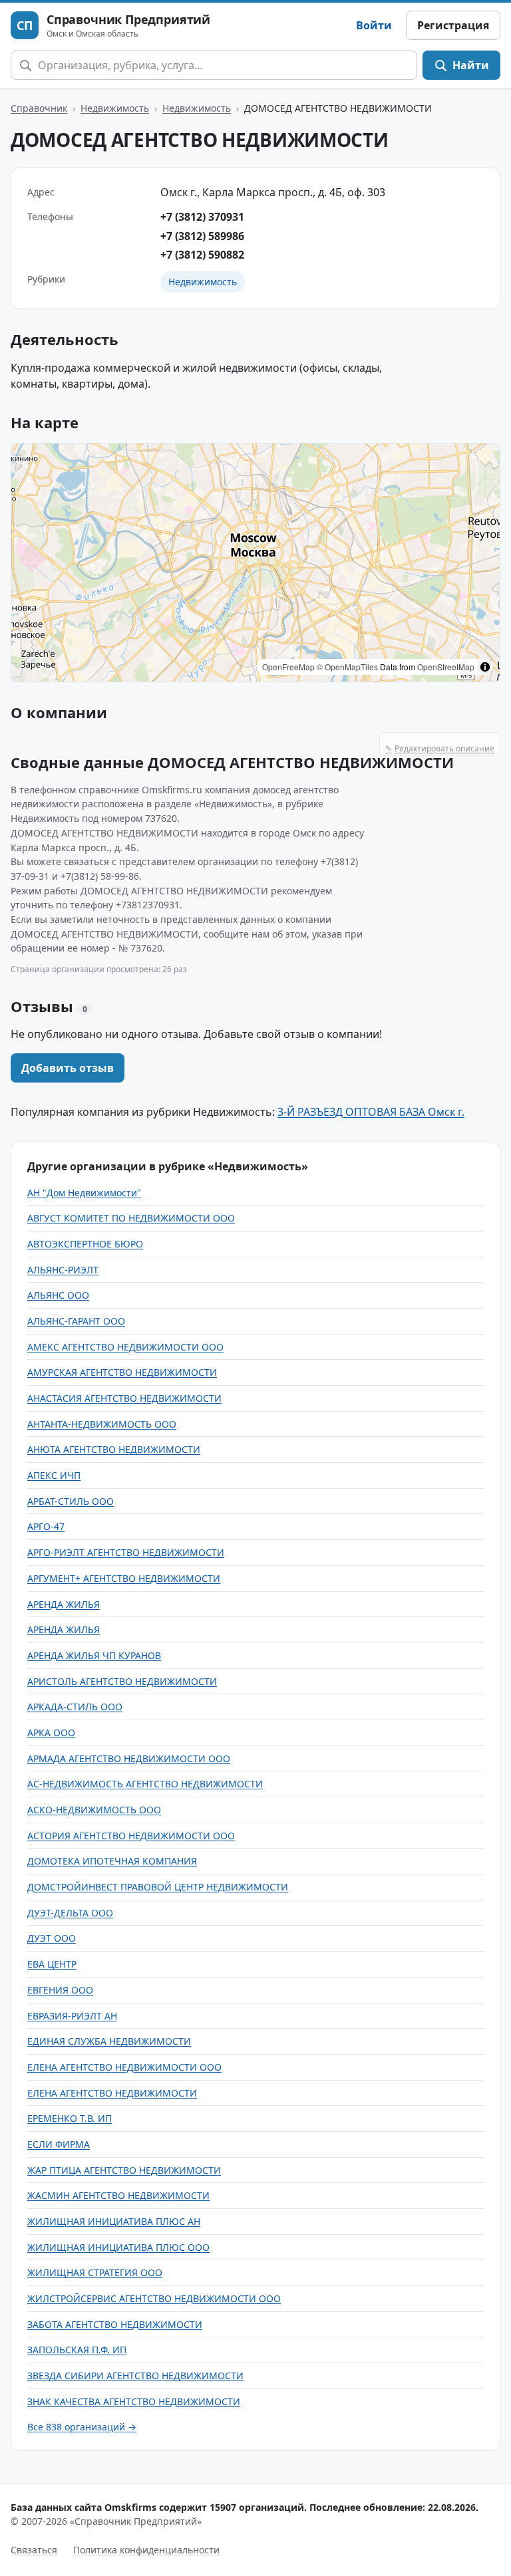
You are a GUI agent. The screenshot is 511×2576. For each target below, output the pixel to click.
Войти (374, 25)
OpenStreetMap (446, 667)
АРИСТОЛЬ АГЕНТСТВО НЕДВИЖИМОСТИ (122, 1681)
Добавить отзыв (68, 1068)
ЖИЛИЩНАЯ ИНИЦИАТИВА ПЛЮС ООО (118, 2247)
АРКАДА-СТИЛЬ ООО (75, 1707)
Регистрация (453, 25)
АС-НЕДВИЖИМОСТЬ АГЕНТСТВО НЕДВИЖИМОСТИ (145, 1784)
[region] (255, 563)
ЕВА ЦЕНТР (52, 1964)
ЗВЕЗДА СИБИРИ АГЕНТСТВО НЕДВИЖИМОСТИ (135, 2376)
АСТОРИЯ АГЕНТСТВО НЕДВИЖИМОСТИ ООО (131, 1836)
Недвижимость (115, 108)
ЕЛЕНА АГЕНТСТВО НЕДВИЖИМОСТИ (112, 2093)
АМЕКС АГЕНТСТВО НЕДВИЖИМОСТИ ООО (125, 1347)
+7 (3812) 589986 (202, 236)
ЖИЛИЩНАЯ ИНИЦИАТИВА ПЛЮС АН (114, 2221)
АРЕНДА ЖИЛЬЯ (64, 1604)
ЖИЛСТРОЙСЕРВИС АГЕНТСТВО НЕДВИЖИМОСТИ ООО (154, 2298)
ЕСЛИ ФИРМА (59, 2144)
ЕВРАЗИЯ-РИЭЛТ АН (72, 2016)
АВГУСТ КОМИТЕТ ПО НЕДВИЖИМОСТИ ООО (131, 1218)
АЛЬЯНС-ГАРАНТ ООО (76, 1321)
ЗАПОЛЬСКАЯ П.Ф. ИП (77, 2350)
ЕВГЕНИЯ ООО (60, 1990)
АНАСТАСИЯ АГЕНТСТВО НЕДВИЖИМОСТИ (124, 1398)
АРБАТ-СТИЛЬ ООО (71, 1501)
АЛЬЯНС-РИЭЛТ (63, 1270)
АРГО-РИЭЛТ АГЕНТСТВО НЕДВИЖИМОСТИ (126, 1552)
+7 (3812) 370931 (202, 217)
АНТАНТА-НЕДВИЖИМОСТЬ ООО (102, 1424)
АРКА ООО (51, 1733)
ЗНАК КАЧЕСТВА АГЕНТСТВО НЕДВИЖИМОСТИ (134, 2401)
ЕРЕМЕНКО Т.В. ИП (70, 2118)
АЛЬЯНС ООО (58, 1295)
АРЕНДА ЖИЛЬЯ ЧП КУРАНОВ (94, 1655)
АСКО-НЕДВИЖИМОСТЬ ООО (94, 1810)
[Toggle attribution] (485, 667)
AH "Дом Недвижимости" (84, 1193)
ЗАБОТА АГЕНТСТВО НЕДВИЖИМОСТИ (115, 2324)
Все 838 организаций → (82, 2427)
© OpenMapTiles (347, 667)
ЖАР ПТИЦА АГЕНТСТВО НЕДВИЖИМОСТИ (124, 2170)
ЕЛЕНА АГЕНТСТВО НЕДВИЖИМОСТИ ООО (124, 2067)
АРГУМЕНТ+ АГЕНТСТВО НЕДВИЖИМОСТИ (124, 1578)
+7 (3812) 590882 (202, 255)
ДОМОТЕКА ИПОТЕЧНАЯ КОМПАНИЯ (112, 1861)
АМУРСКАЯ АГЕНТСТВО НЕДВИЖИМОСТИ (122, 1372)
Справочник (39, 108)
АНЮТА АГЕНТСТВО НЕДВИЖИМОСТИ (114, 1449)
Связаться (34, 2550)
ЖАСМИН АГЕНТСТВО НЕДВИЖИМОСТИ (118, 2195)
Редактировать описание (440, 748)
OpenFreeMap (288, 667)
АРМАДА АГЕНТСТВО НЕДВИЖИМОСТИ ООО (129, 1758)
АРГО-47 (46, 1526)
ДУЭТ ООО (52, 1938)
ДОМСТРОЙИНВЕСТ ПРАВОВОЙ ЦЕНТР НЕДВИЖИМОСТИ (158, 1887)
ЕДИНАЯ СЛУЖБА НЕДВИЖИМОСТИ (109, 2041)
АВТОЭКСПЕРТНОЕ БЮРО (85, 1244)
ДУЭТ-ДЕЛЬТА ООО (70, 1913)
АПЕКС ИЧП (54, 1475)
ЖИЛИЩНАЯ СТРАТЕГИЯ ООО (95, 2272)
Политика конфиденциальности (146, 2550)
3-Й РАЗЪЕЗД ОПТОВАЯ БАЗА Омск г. (371, 1112)
